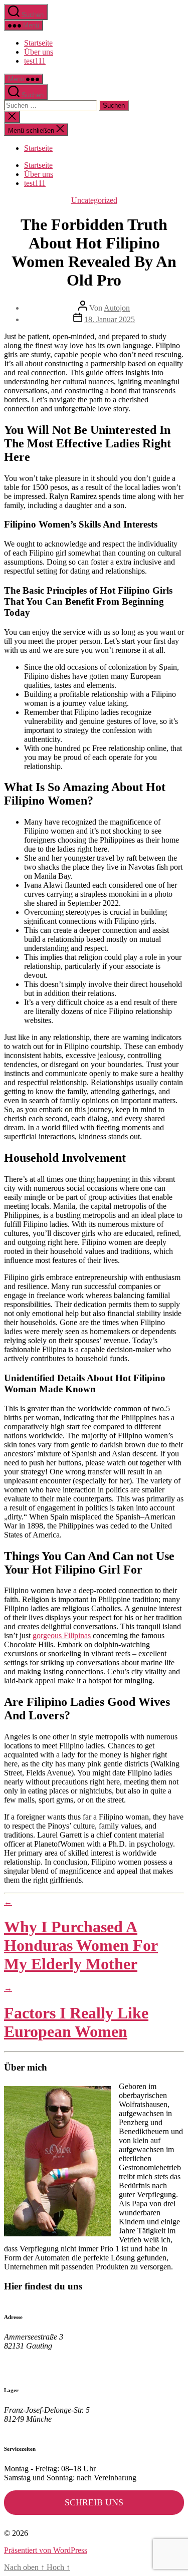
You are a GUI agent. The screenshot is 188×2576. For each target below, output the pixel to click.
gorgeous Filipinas (62, 1635)
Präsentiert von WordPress (46, 2550)
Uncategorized (94, 200)
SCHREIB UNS (94, 2502)
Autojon (117, 308)
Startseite (38, 43)
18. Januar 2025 (110, 319)
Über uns (39, 52)
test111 (35, 61)
